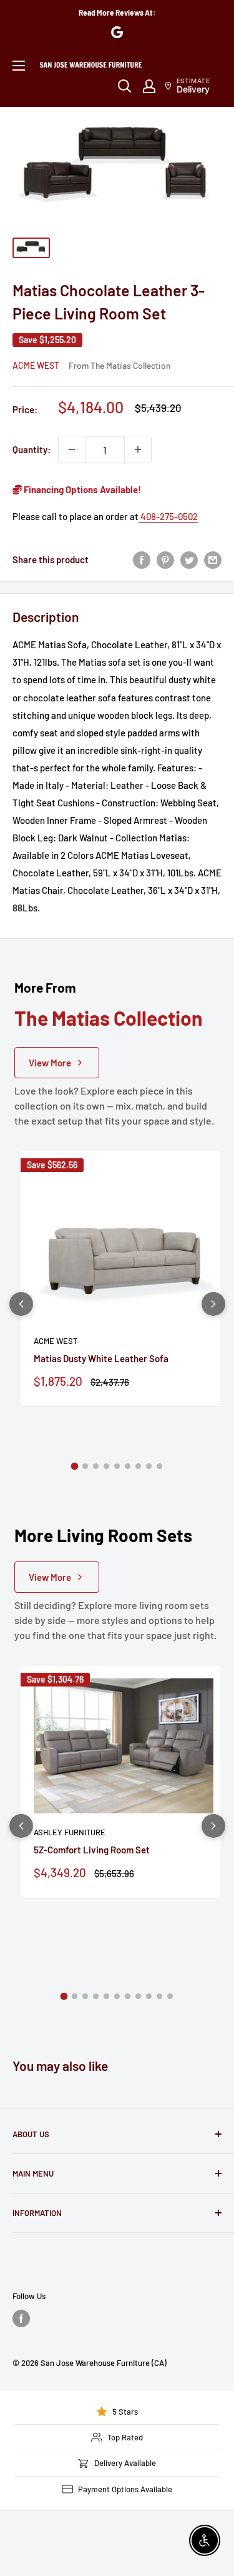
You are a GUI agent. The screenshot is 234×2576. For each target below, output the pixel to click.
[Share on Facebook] (142, 559)
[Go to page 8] (149, 1466)
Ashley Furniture (70, 1832)
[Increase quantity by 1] (138, 449)
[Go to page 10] (159, 1996)
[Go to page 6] (128, 1466)
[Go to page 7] (138, 1466)
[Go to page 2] (85, 1466)
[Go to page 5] (117, 1466)
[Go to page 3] (96, 1466)
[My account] (149, 86)
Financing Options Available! (81, 489)
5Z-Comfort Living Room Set (92, 1850)
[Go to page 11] (170, 1996)
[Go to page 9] (159, 1466)
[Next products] (213, 1304)
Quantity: (32, 449)
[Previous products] (21, 1304)
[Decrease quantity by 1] (72, 449)
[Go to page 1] (75, 1466)
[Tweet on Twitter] (189, 559)
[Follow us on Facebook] (21, 2318)
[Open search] (125, 86)
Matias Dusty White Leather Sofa (101, 1358)
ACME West (36, 365)
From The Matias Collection (119, 365)
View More (50, 1063)
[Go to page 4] (106, 1466)
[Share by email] (213, 559)
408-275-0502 (168, 516)
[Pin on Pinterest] (165, 559)
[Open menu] (19, 66)
